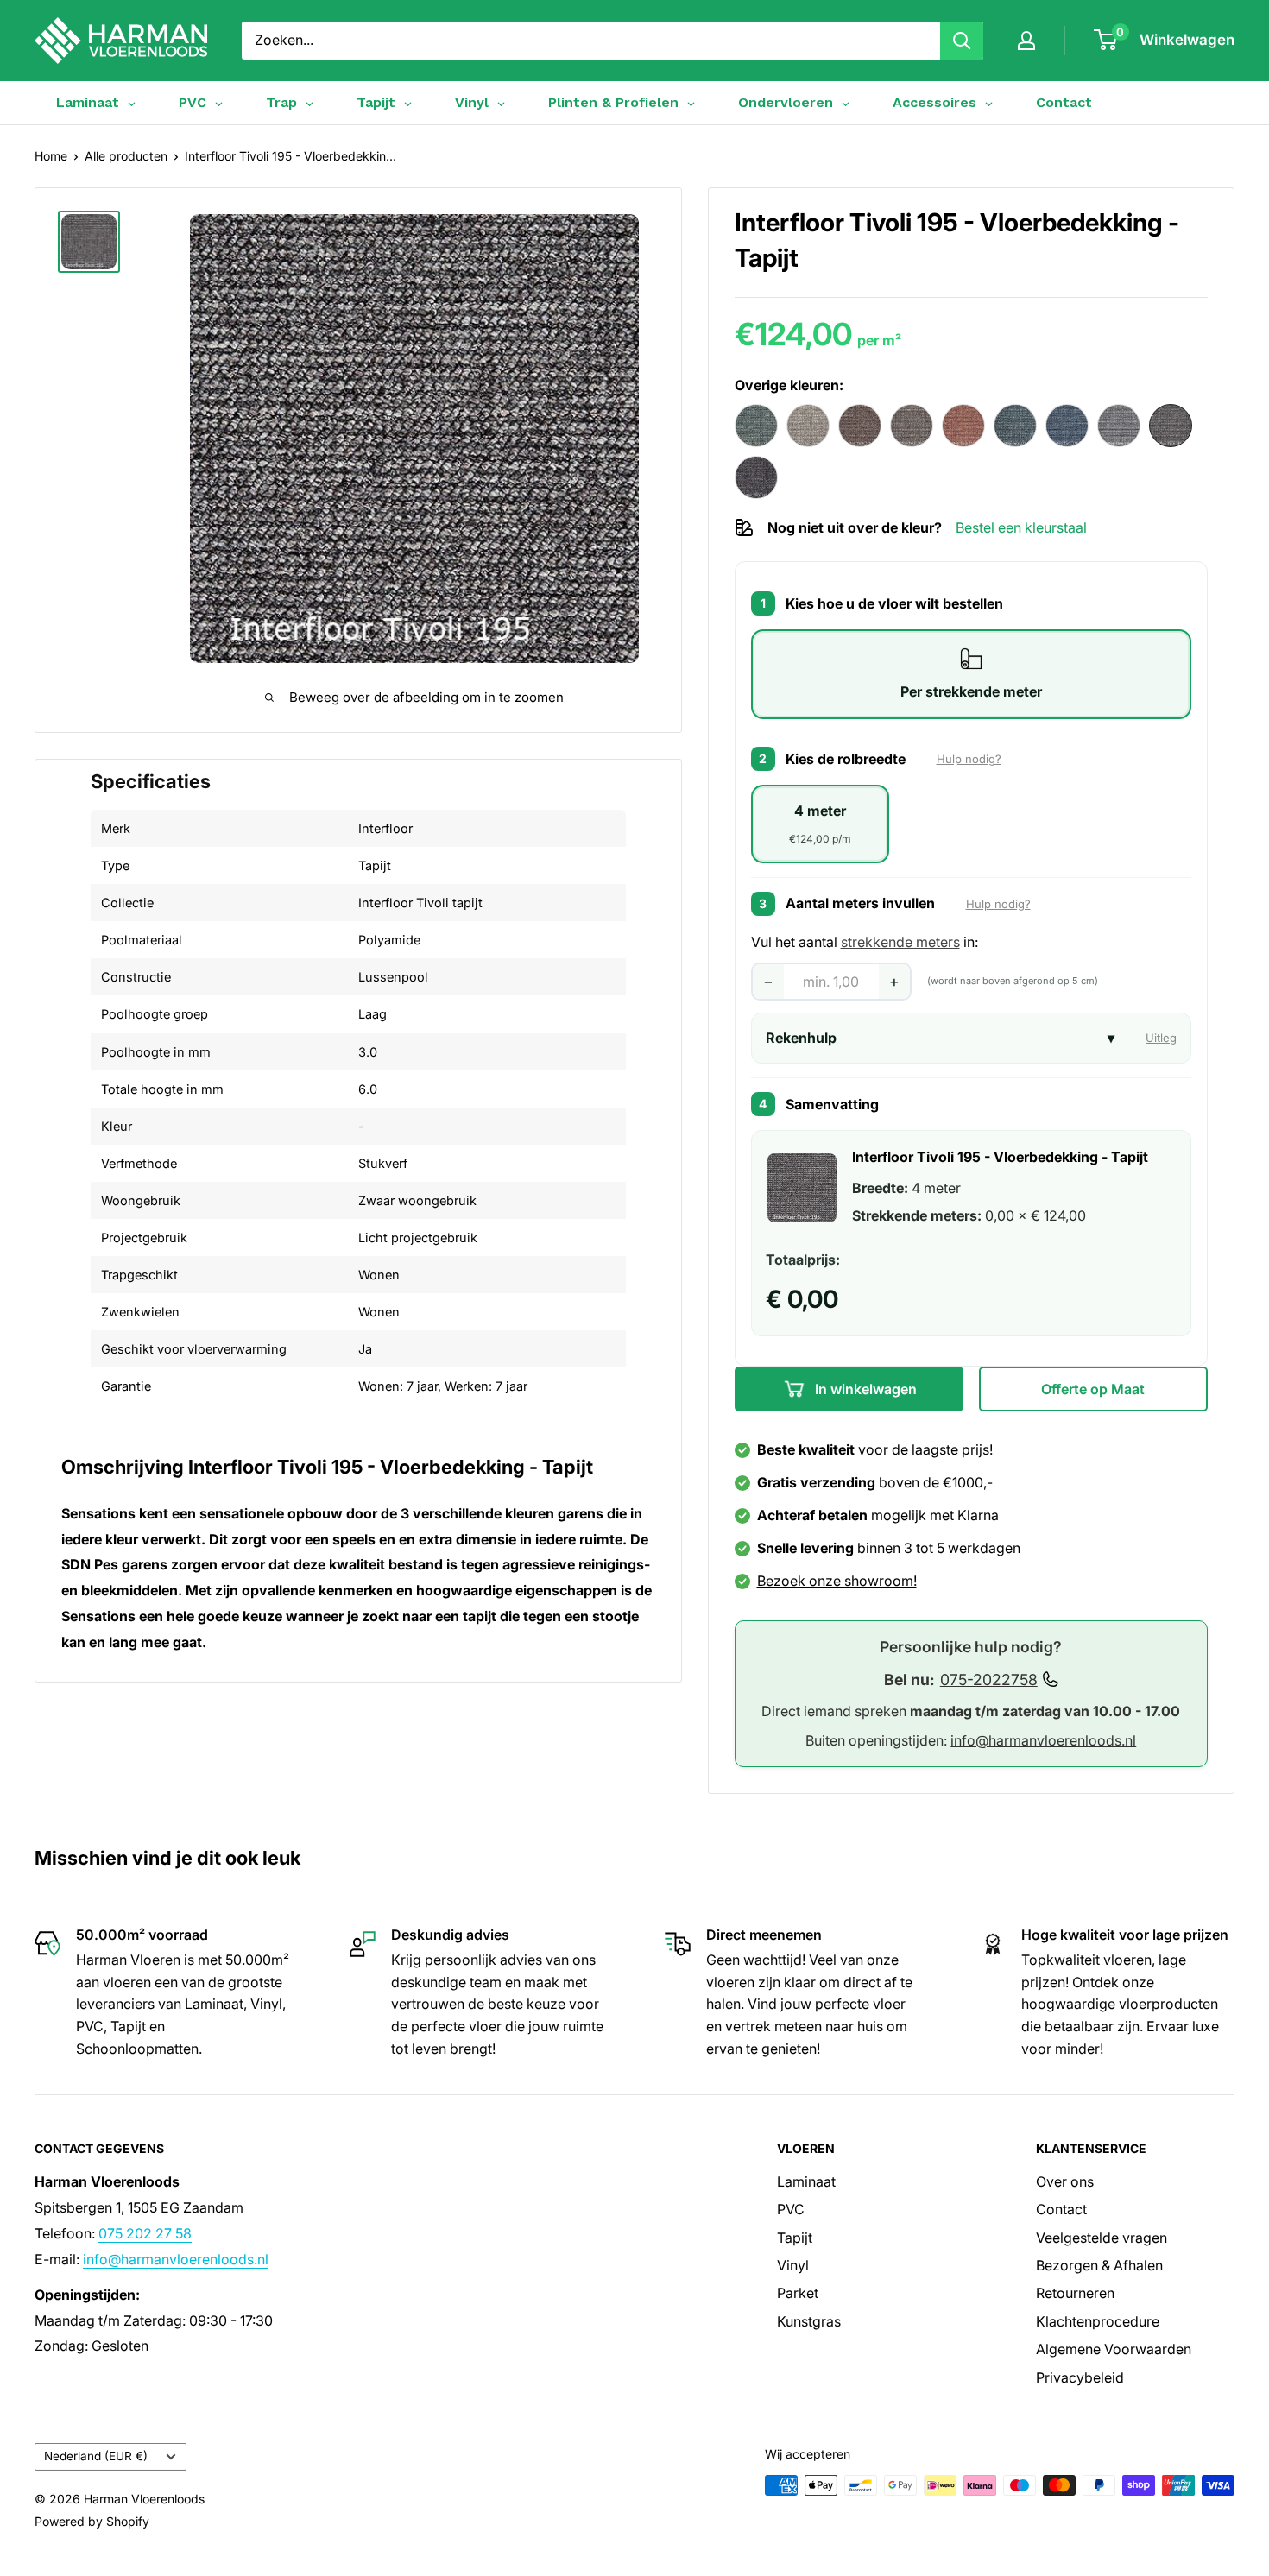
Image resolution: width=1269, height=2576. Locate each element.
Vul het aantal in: (865, 942)
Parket (798, 2293)
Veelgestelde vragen (1102, 2238)
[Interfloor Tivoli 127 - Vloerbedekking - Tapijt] (756, 426)
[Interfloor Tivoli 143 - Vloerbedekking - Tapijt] (860, 426)
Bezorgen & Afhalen (1099, 2265)
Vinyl (793, 2265)
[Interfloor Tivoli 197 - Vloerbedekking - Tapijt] (756, 477)
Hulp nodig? (969, 759)
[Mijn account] (1026, 41)
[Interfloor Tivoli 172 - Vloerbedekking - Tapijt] (1015, 426)
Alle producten (126, 156)
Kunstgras (809, 2321)
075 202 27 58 (145, 2233)
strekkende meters (900, 942)
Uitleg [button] (1161, 1038)
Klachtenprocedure (1098, 2321)
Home (51, 156)
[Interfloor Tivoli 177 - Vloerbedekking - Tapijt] (1067, 426)
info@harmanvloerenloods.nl (1043, 1740)
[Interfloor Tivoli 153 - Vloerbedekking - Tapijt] (963, 426)
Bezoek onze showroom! (837, 1581)
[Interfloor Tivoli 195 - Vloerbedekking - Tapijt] (1171, 426)
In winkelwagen (864, 1389)
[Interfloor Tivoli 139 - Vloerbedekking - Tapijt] (808, 426)
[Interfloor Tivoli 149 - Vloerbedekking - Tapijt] (912, 426)
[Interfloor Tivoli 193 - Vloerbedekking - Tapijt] (1119, 426)
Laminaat (806, 2181)
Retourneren (1075, 2293)
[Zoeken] (962, 41)
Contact (1064, 102)
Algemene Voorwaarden (1114, 2349)
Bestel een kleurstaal (1021, 528)
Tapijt (795, 2238)
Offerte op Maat (1093, 1389)
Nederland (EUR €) (96, 2456)
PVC (791, 2209)
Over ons (1065, 2181)
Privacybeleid (1080, 2377)
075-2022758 (989, 1679)
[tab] (972, 674)
